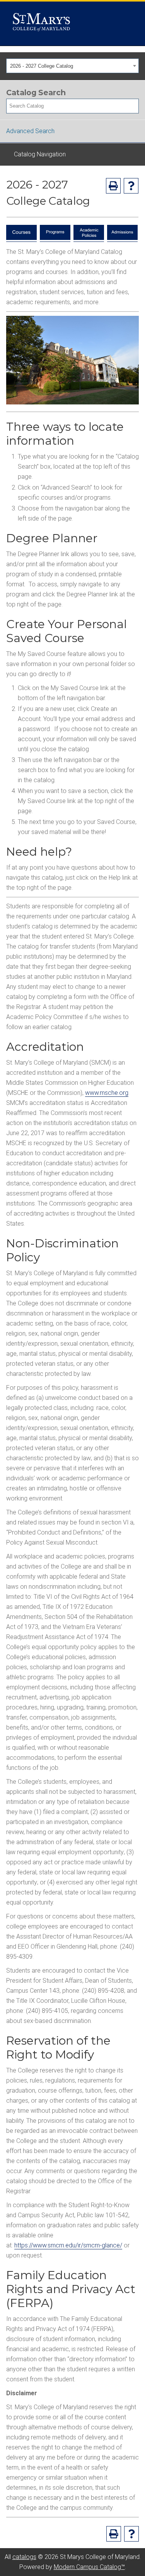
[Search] (133, 106)
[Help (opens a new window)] (131, 186)
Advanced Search (30, 131)
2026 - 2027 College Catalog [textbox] (42, 66)
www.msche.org (107, 1093)
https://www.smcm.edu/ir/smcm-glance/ (68, 2245)
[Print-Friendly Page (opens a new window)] (113, 186)
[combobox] (72, 66)
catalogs (24, 2557)
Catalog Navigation (40, 154)
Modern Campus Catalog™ (89, 2567)
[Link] (21, 238)
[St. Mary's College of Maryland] (41, 24)
